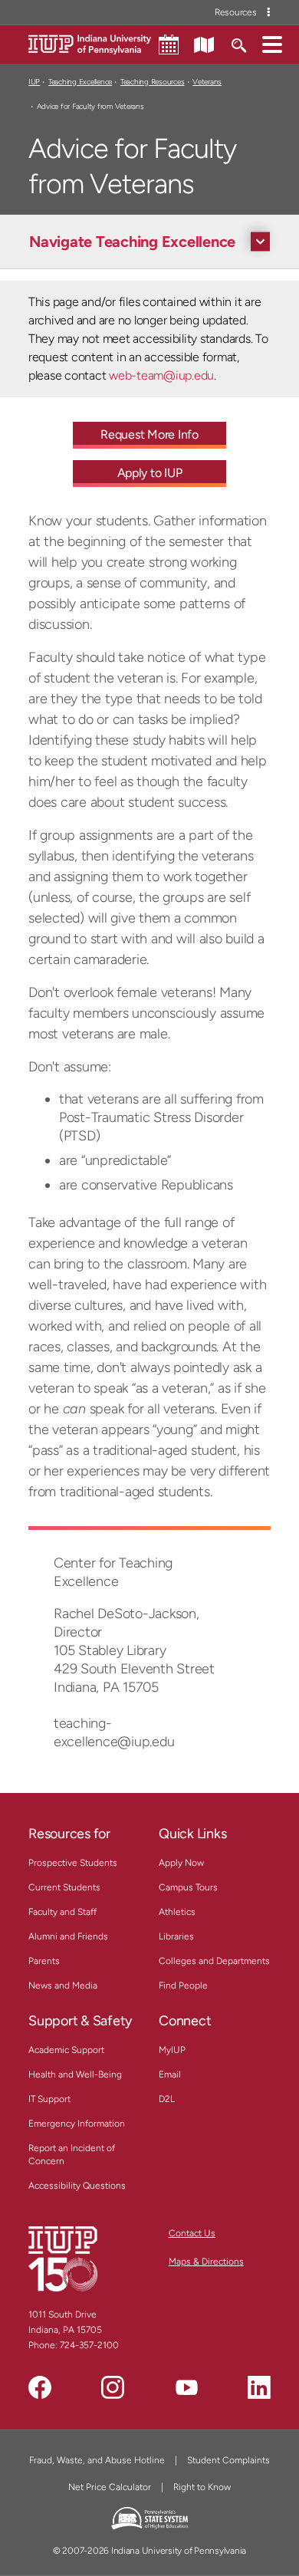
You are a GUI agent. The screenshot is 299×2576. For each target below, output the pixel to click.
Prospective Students (73, 1863)
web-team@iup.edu (161, 375)
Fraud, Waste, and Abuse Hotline (97, 2460)
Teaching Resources (152, 82)
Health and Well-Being (75, 2074)
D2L (167, 2099)
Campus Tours (188, 1887)
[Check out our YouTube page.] (186, 2387)
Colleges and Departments (214, 1961)
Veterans (207, 82)
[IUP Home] (90, 43)
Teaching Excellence (80, 82)
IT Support (49, 2099)
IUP (34, 82)
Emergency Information (77, 2124)
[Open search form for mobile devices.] (238, 44)
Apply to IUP (150, 473)
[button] (272, 44)
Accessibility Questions (77, 2186)
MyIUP (172, 2050)
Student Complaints (228, 2460)
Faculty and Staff (62, 1912)
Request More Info (149, 434)
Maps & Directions (206, 2262)
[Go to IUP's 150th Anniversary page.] (63, 2259)
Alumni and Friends (68, 1936)
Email (170, 2074)
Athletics (177, 1912)
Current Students (64, 1887)
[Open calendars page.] (169, 44)
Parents (44, 1961)
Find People (183, 1985)
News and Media (63, 1985)
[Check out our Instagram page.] (113, 2387)
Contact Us (192, 2233)
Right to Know (202, 2487)
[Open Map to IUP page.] (204, 44)
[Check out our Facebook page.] (40, 2387)
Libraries (176, 1936)
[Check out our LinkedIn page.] (259, 2387)
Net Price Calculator (110, 2487)
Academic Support (66, 2050)
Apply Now (181, 1863)
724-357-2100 (89, 2345)
